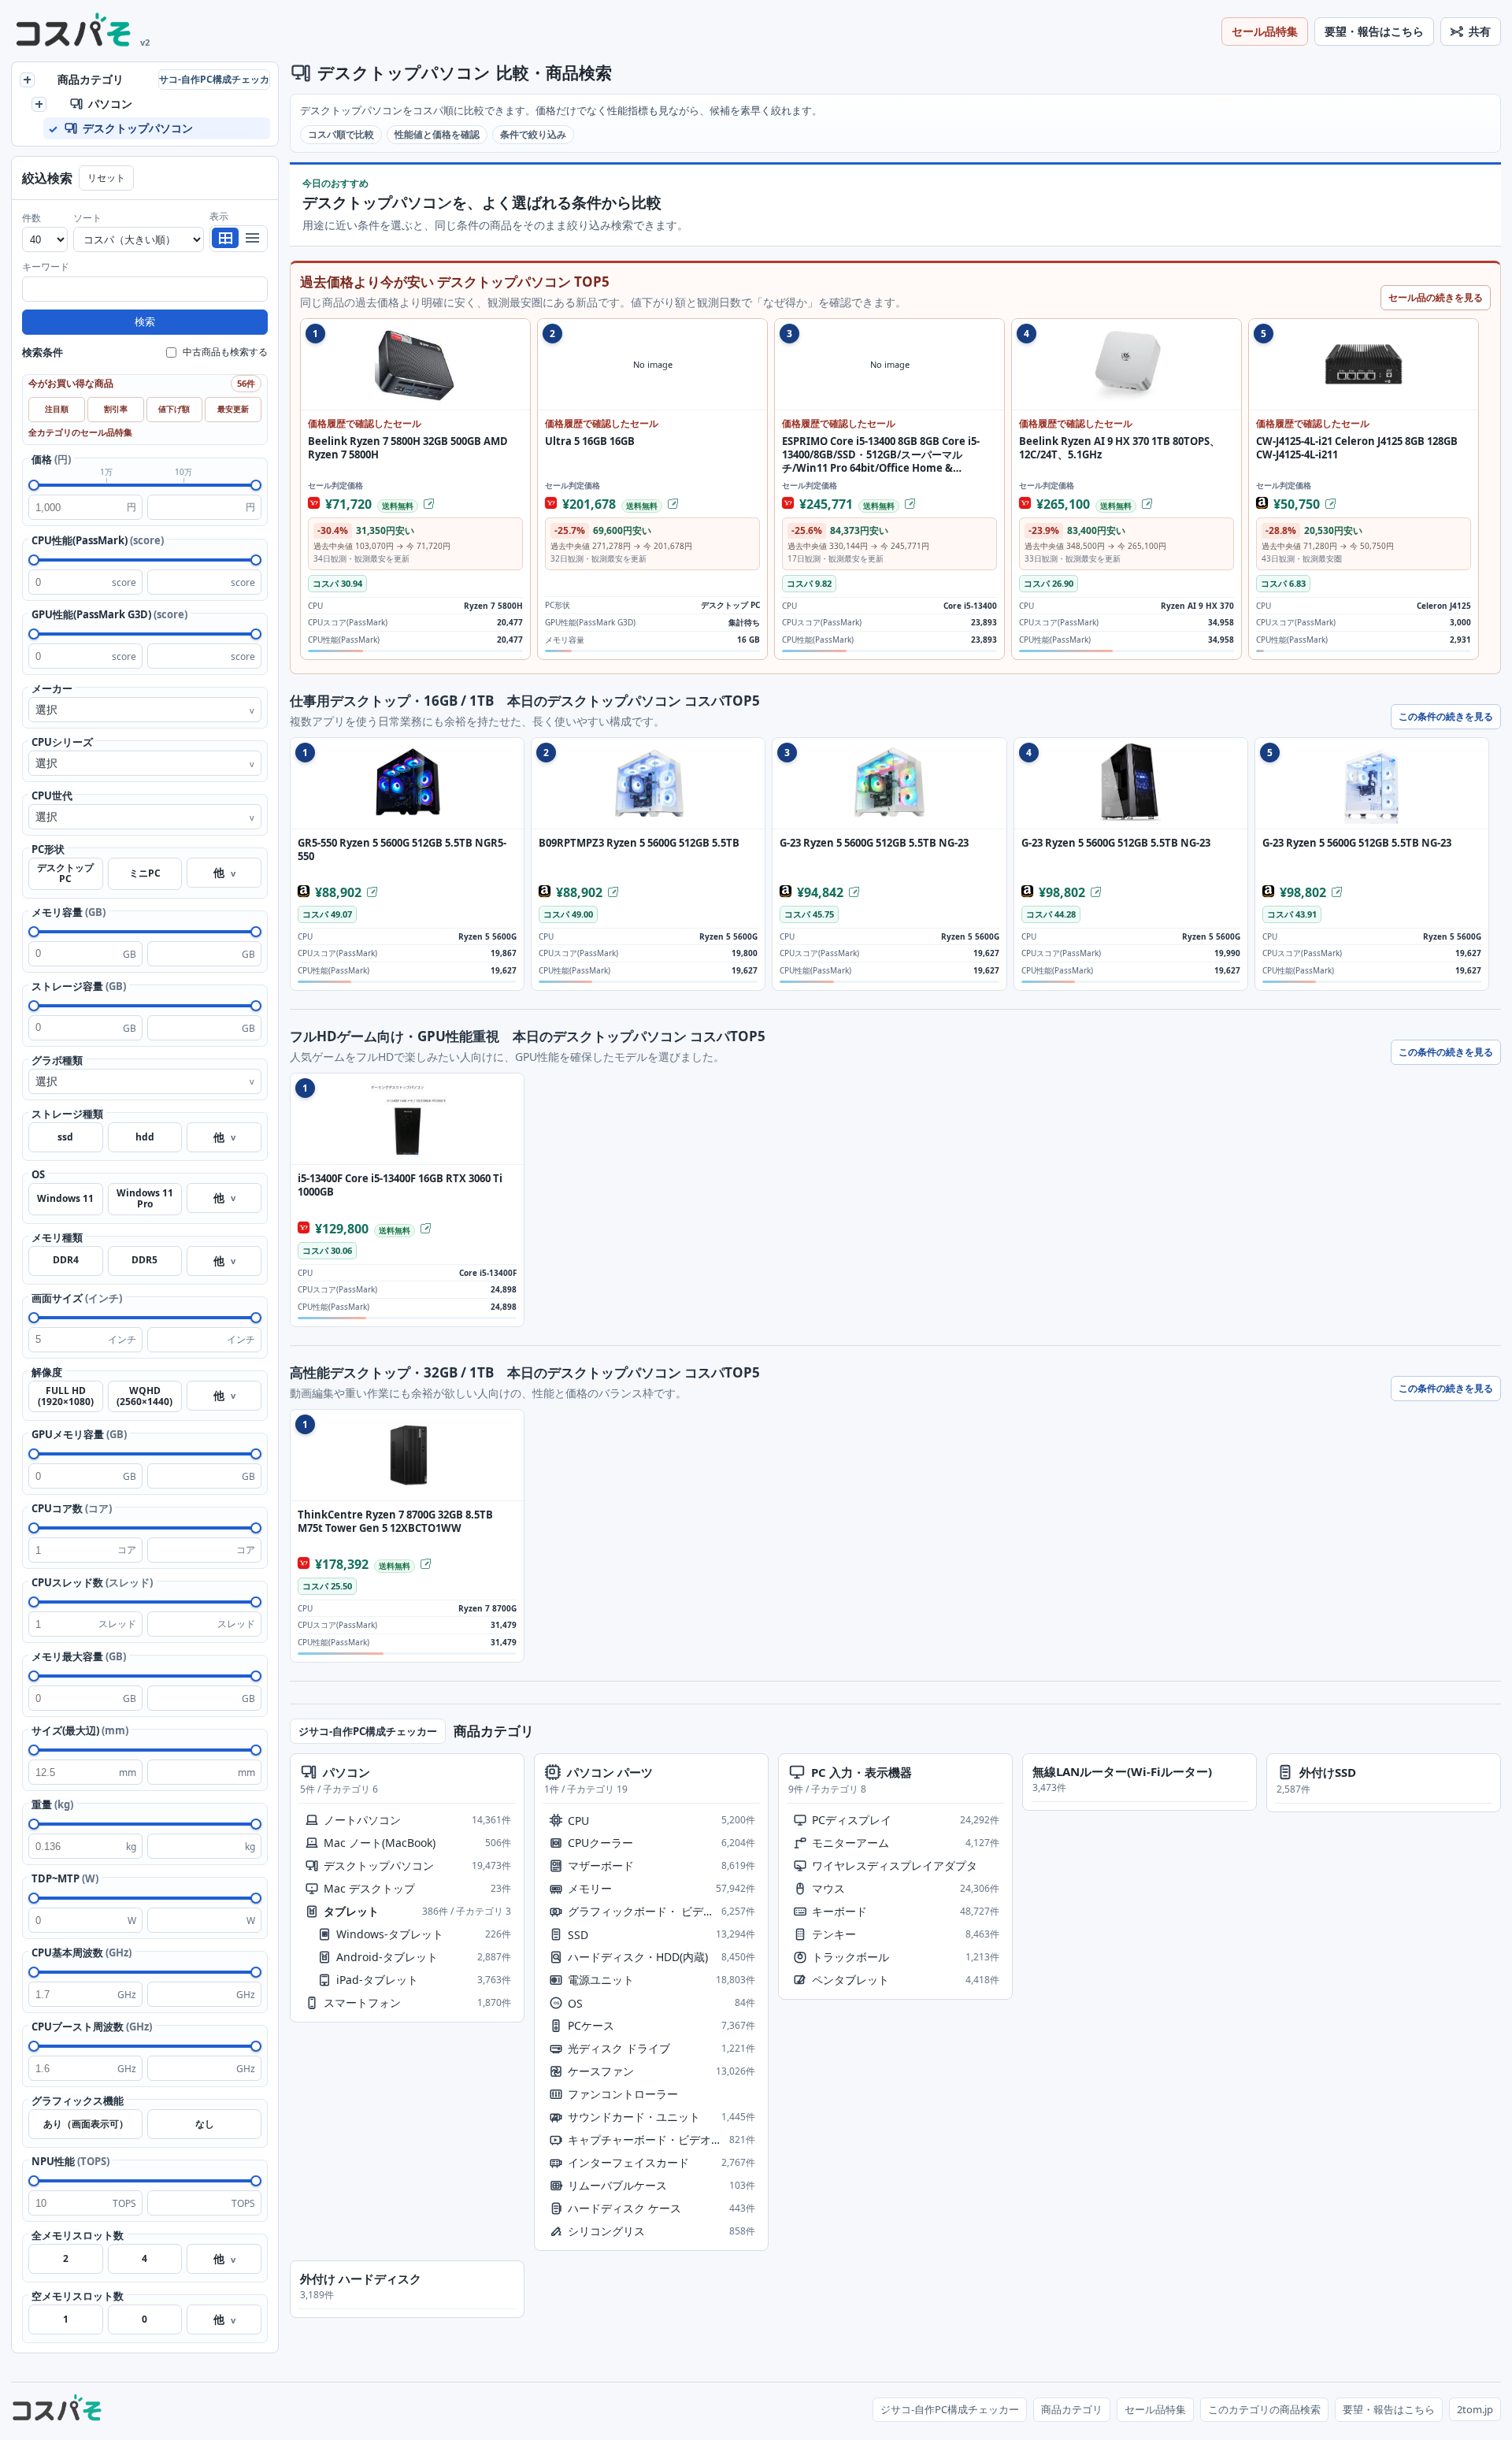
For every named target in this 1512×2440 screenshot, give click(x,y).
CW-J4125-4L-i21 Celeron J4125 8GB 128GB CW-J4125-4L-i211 (1357, 448)
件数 (31, 218)
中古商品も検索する (225, 352)
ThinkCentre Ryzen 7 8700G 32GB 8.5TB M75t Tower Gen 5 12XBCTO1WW (395, 1522)
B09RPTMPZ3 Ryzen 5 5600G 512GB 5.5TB (639, 843)
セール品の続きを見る (1436, 297)
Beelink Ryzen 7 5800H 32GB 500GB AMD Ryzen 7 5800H (408, 448)
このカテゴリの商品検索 (1264, 2409)
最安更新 (233, 409)
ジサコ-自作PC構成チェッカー (214, 79)
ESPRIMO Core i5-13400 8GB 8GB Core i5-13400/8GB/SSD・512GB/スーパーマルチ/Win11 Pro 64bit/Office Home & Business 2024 (881, 455)
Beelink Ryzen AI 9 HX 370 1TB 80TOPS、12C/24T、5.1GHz (1119, 448)
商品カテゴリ (1072, 2409)
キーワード (46, 267)
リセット (106, 178)
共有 (1480, 31)
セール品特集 (1265, 31)
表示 (219, 216)
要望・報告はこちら (1374, 31)
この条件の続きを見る (1446, 716)
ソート (87, 218)
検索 (145, 322)
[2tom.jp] (74, 32)
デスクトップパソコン (404, 72)
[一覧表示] (225, 238)
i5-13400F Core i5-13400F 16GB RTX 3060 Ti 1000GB (400, 1185)
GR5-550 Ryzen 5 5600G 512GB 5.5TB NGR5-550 (402, 850)
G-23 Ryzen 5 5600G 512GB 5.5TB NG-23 (874, 843)
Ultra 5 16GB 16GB (590, 441)
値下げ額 (174, 409)
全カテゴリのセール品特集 (80, 432)
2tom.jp (1475, 2409)
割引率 (116, 409)
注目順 (57, 409)
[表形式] (252, 238)
